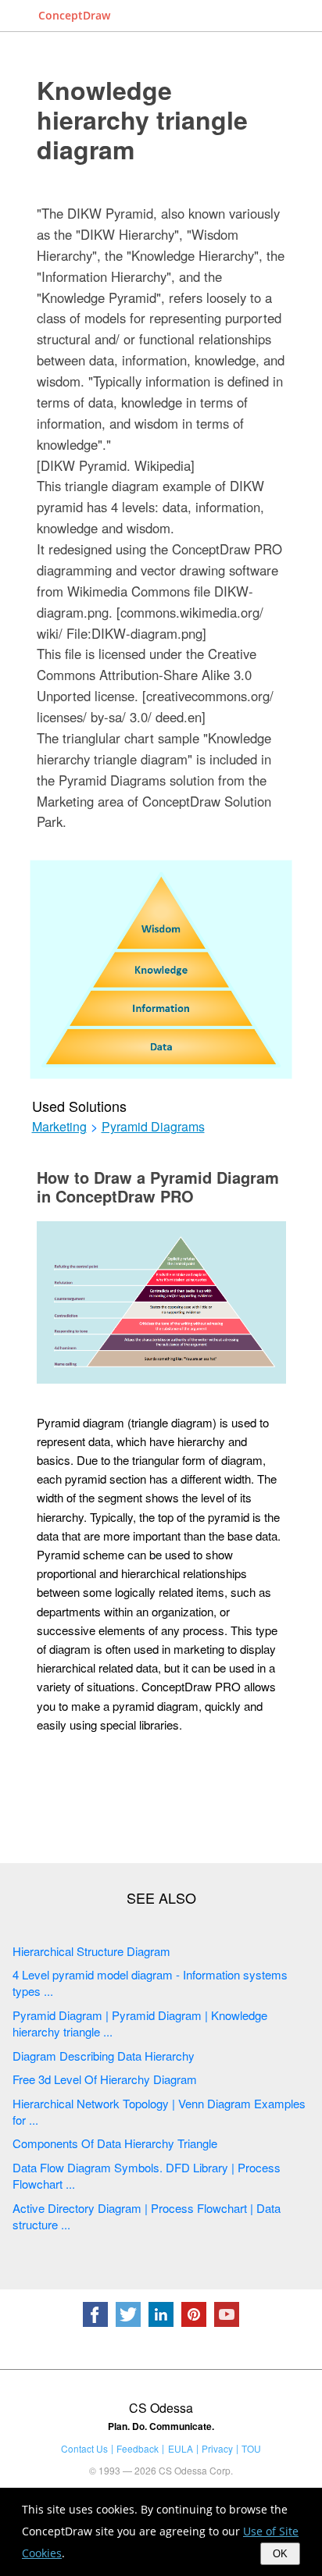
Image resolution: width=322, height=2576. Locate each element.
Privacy (217, 2448)
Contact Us (84, 2448)
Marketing (59, 1127)
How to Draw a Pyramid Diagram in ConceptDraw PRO (158, 1186)
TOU (251, 2448)
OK (280, 2554)
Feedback (138, 2448)
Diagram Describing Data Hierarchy (104, 2056)
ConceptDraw (74, 15)
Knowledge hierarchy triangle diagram (142, 119)
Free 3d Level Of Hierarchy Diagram (105, 2079)
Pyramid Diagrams (153, 1127)
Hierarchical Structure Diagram (91, 1951)
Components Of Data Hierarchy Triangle (115, 2143)
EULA (181, 2448)
